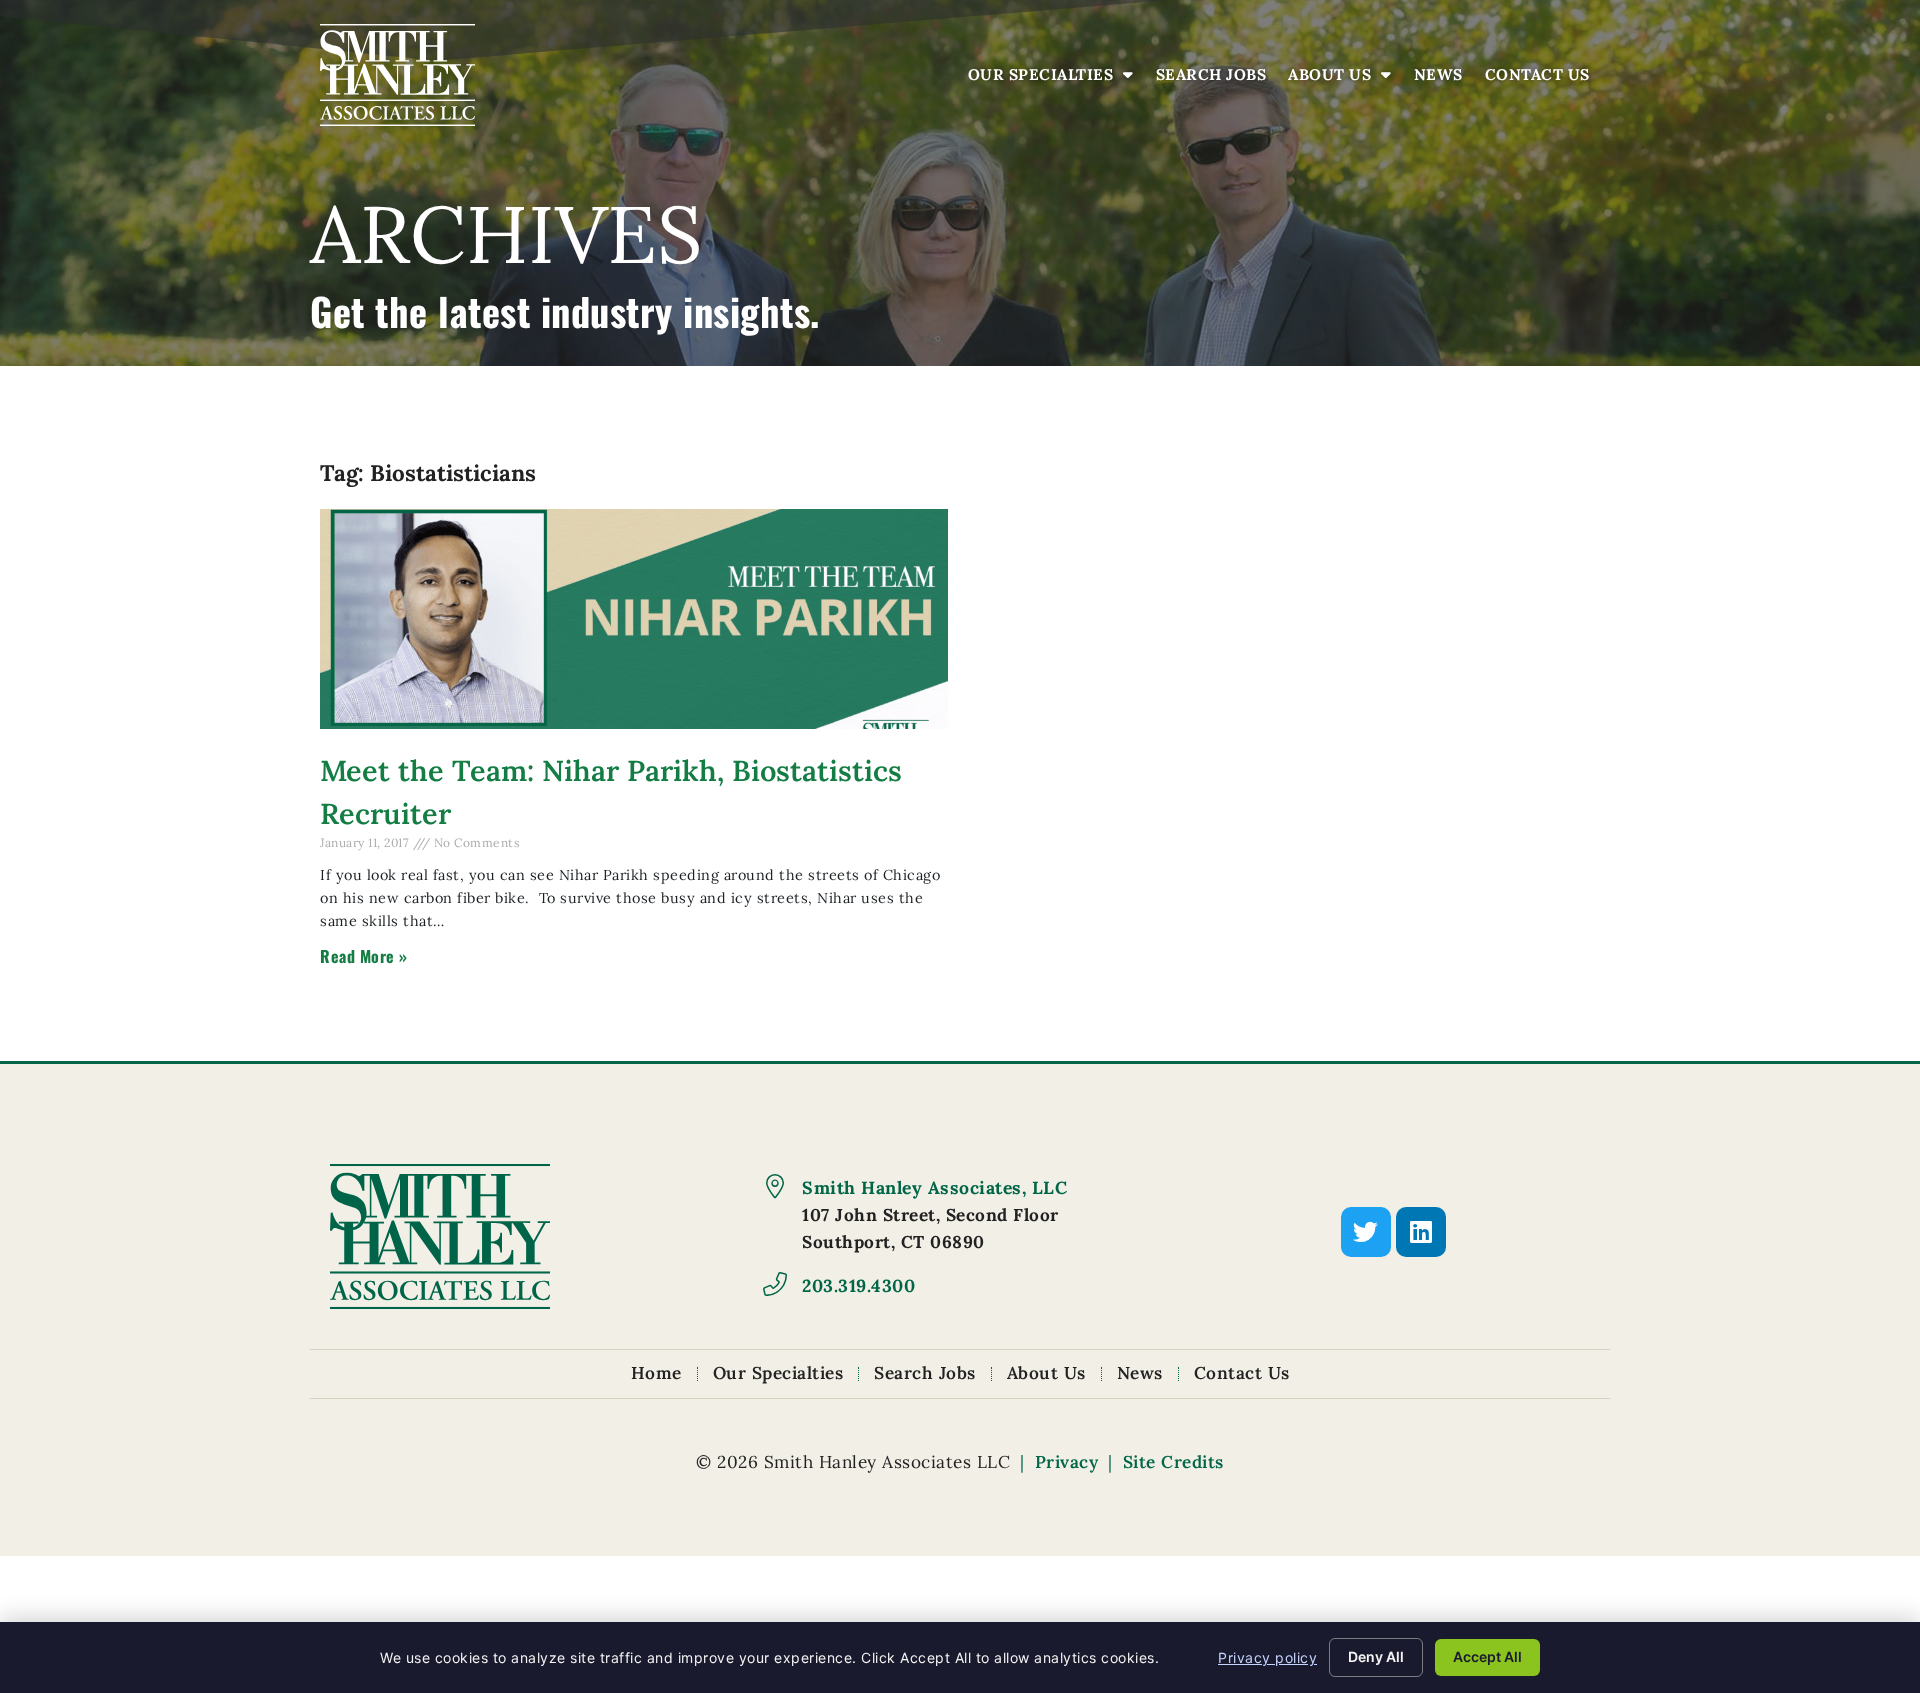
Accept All (1487, 1656)
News (1443, 79)
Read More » (364, 956)
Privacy (1067, 1462)
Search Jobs (1216, 79)
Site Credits (1173, 1462)
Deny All (1376, 1656)
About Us (1345, 79)
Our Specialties (1056, 79)
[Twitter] (1366, 1232)
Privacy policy (1267, 1657)
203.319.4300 (858, 1285)
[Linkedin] (1421, 1232)
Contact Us (1542, 79)
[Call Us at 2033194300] (775, 1284)
